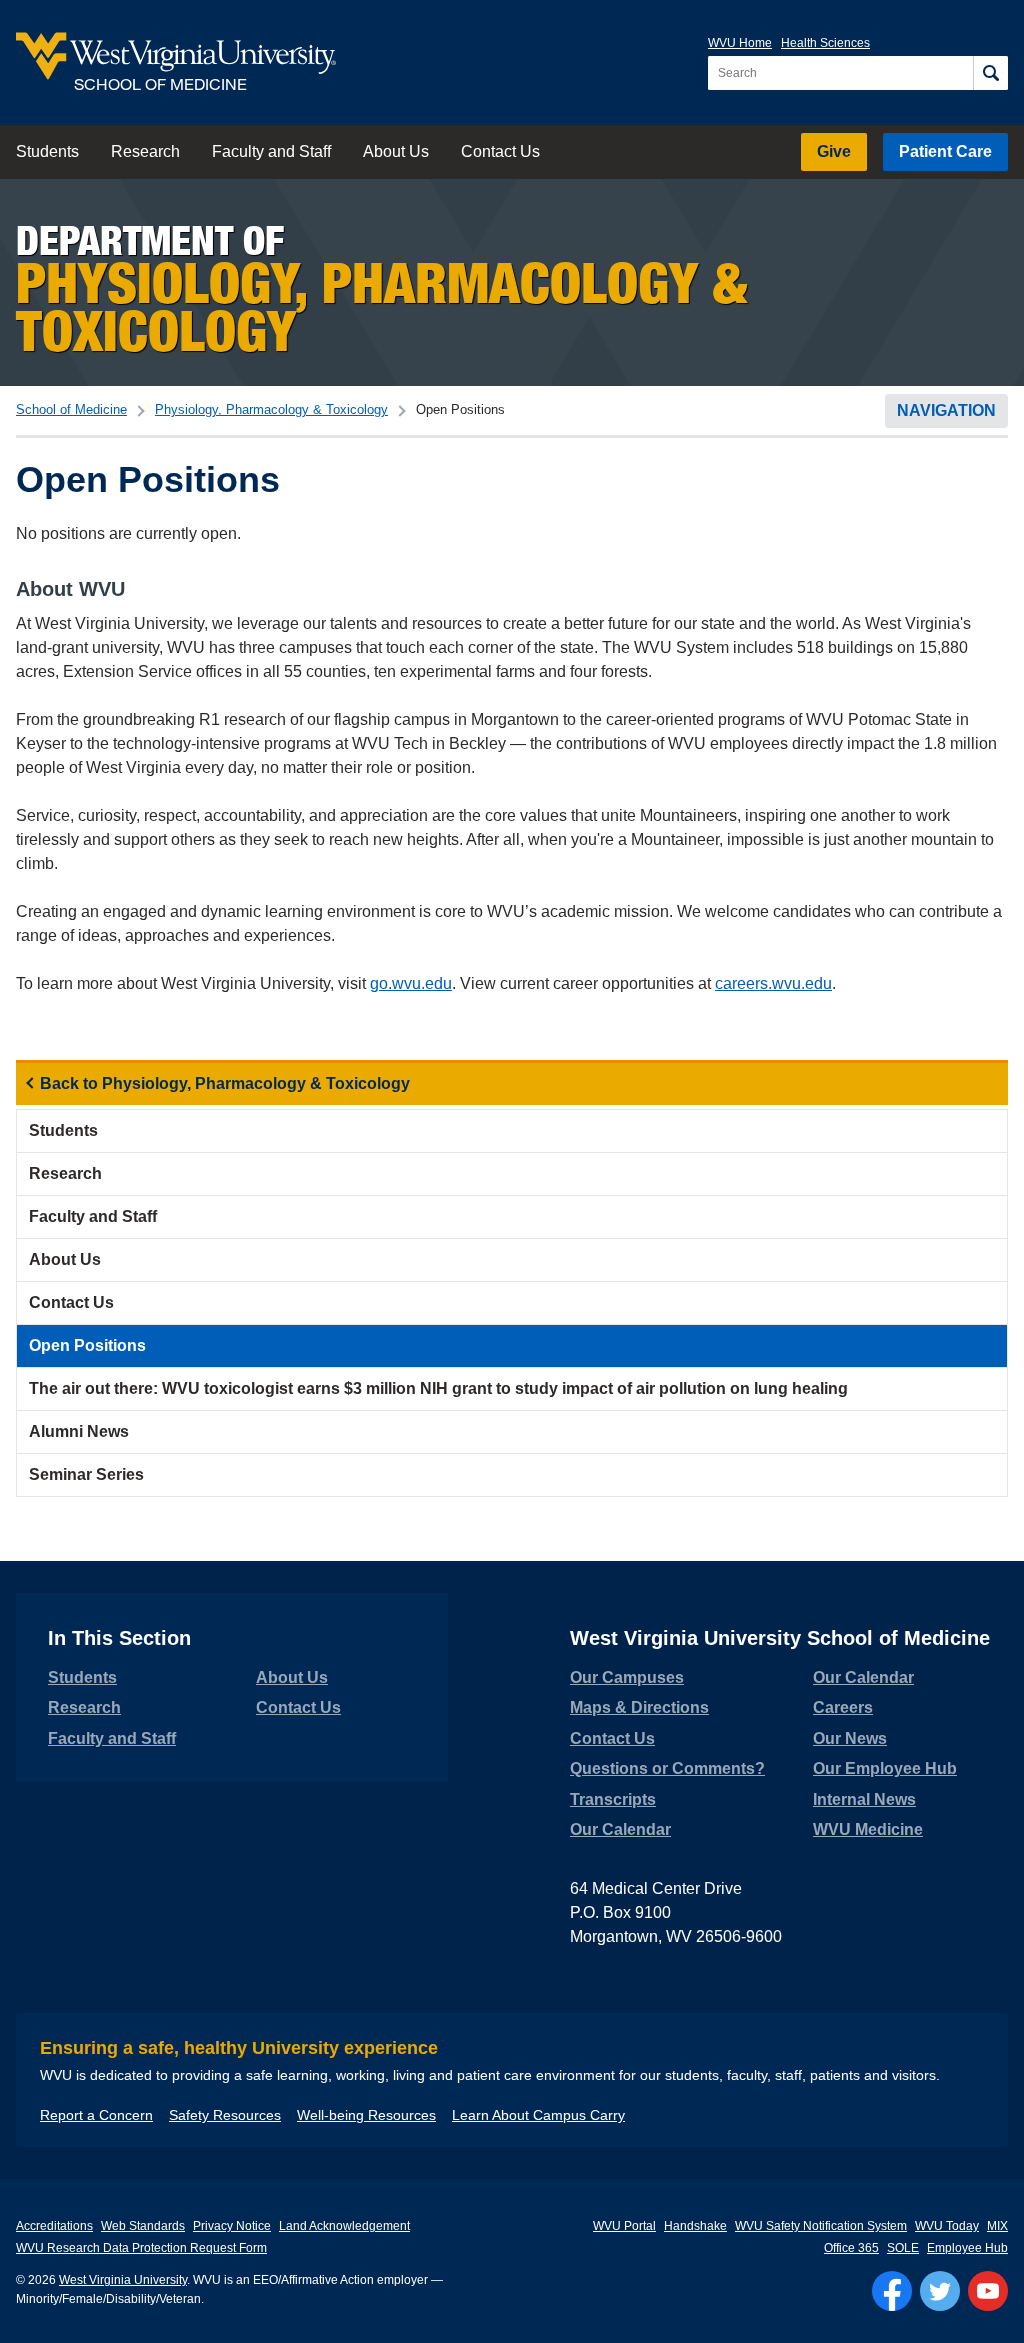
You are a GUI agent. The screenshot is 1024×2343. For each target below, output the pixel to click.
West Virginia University (123, 2280)
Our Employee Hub (885, 1768)
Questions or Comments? (667, 1768)
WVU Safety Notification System (821, 2226)
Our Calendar (620, 1829)
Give (834, 151)
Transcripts (613, 1799)
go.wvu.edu (411, 983)
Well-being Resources (366, 2115)
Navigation (946, 410)
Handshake (695, 2226)
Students (47, 151)
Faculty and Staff (271, 151)
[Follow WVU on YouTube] (988, 2291)
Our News (850, 1738)
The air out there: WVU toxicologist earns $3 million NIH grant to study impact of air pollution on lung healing (438, 1388)
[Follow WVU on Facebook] (892, 2291)
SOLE (903, 2248)
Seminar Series (86, 1474)
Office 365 (851, 2248)
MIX (997, 2226)
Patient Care (945, 151)
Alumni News (79, 1431)
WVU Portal (624, 2226)
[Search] (990, 73)
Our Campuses (627, 1677)
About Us (396, 151)
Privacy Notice (232, 2226)
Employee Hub (967, 2248)
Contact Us (500, 151)
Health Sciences (825, 43)
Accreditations (54, 2226)
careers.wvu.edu (773, 983)
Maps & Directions (639, 1707)
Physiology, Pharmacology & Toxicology (271, 409)
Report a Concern (96, 2115)
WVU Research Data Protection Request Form (141, 2248)
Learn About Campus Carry (538, 2115)
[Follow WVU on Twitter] (940, 2291)
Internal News (864, 1799)
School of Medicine (71, 409)
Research (145, 151)
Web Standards (143, 2226)
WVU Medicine (868, 1829)
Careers (843, 1707)
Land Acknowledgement (344, 2226)
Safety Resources (225, 2115)
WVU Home (740, 43)
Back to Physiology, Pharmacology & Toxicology (225, 1083)
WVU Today (947, 2226)
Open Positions (87, 1345)
